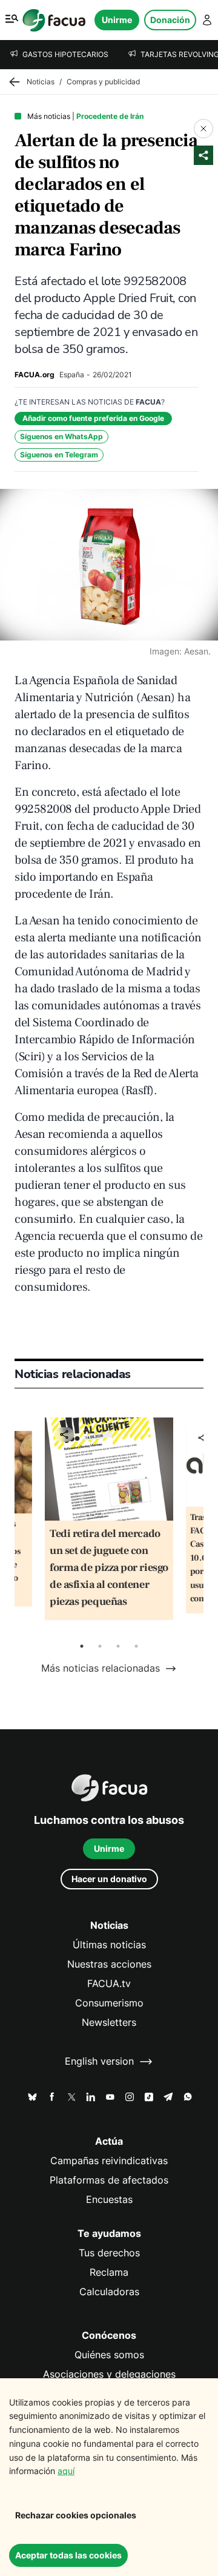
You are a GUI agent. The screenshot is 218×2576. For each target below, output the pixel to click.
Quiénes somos (109, 2355)
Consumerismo (109, 2003)
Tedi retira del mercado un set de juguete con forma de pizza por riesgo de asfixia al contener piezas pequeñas (109, 1568)
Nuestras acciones (109, 1964)
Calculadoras (109, 2292)
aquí (66, 2471)
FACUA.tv (109, 1984)
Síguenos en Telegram (59, 455)
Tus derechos (109, 2253)
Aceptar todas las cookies (68, 2555)
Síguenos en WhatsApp (61, 436)
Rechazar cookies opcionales (76, 2515)
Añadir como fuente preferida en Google (93, 418)
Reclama (109, 2272)
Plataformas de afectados (109, 2180)
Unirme (117, 20)
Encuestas (109, 2200)
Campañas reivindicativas (109, 2161)
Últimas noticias (109, 1945)
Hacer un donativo (109, 1879)
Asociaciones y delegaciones (109, 2374)
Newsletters (109, 2023)
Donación (170, 20)
